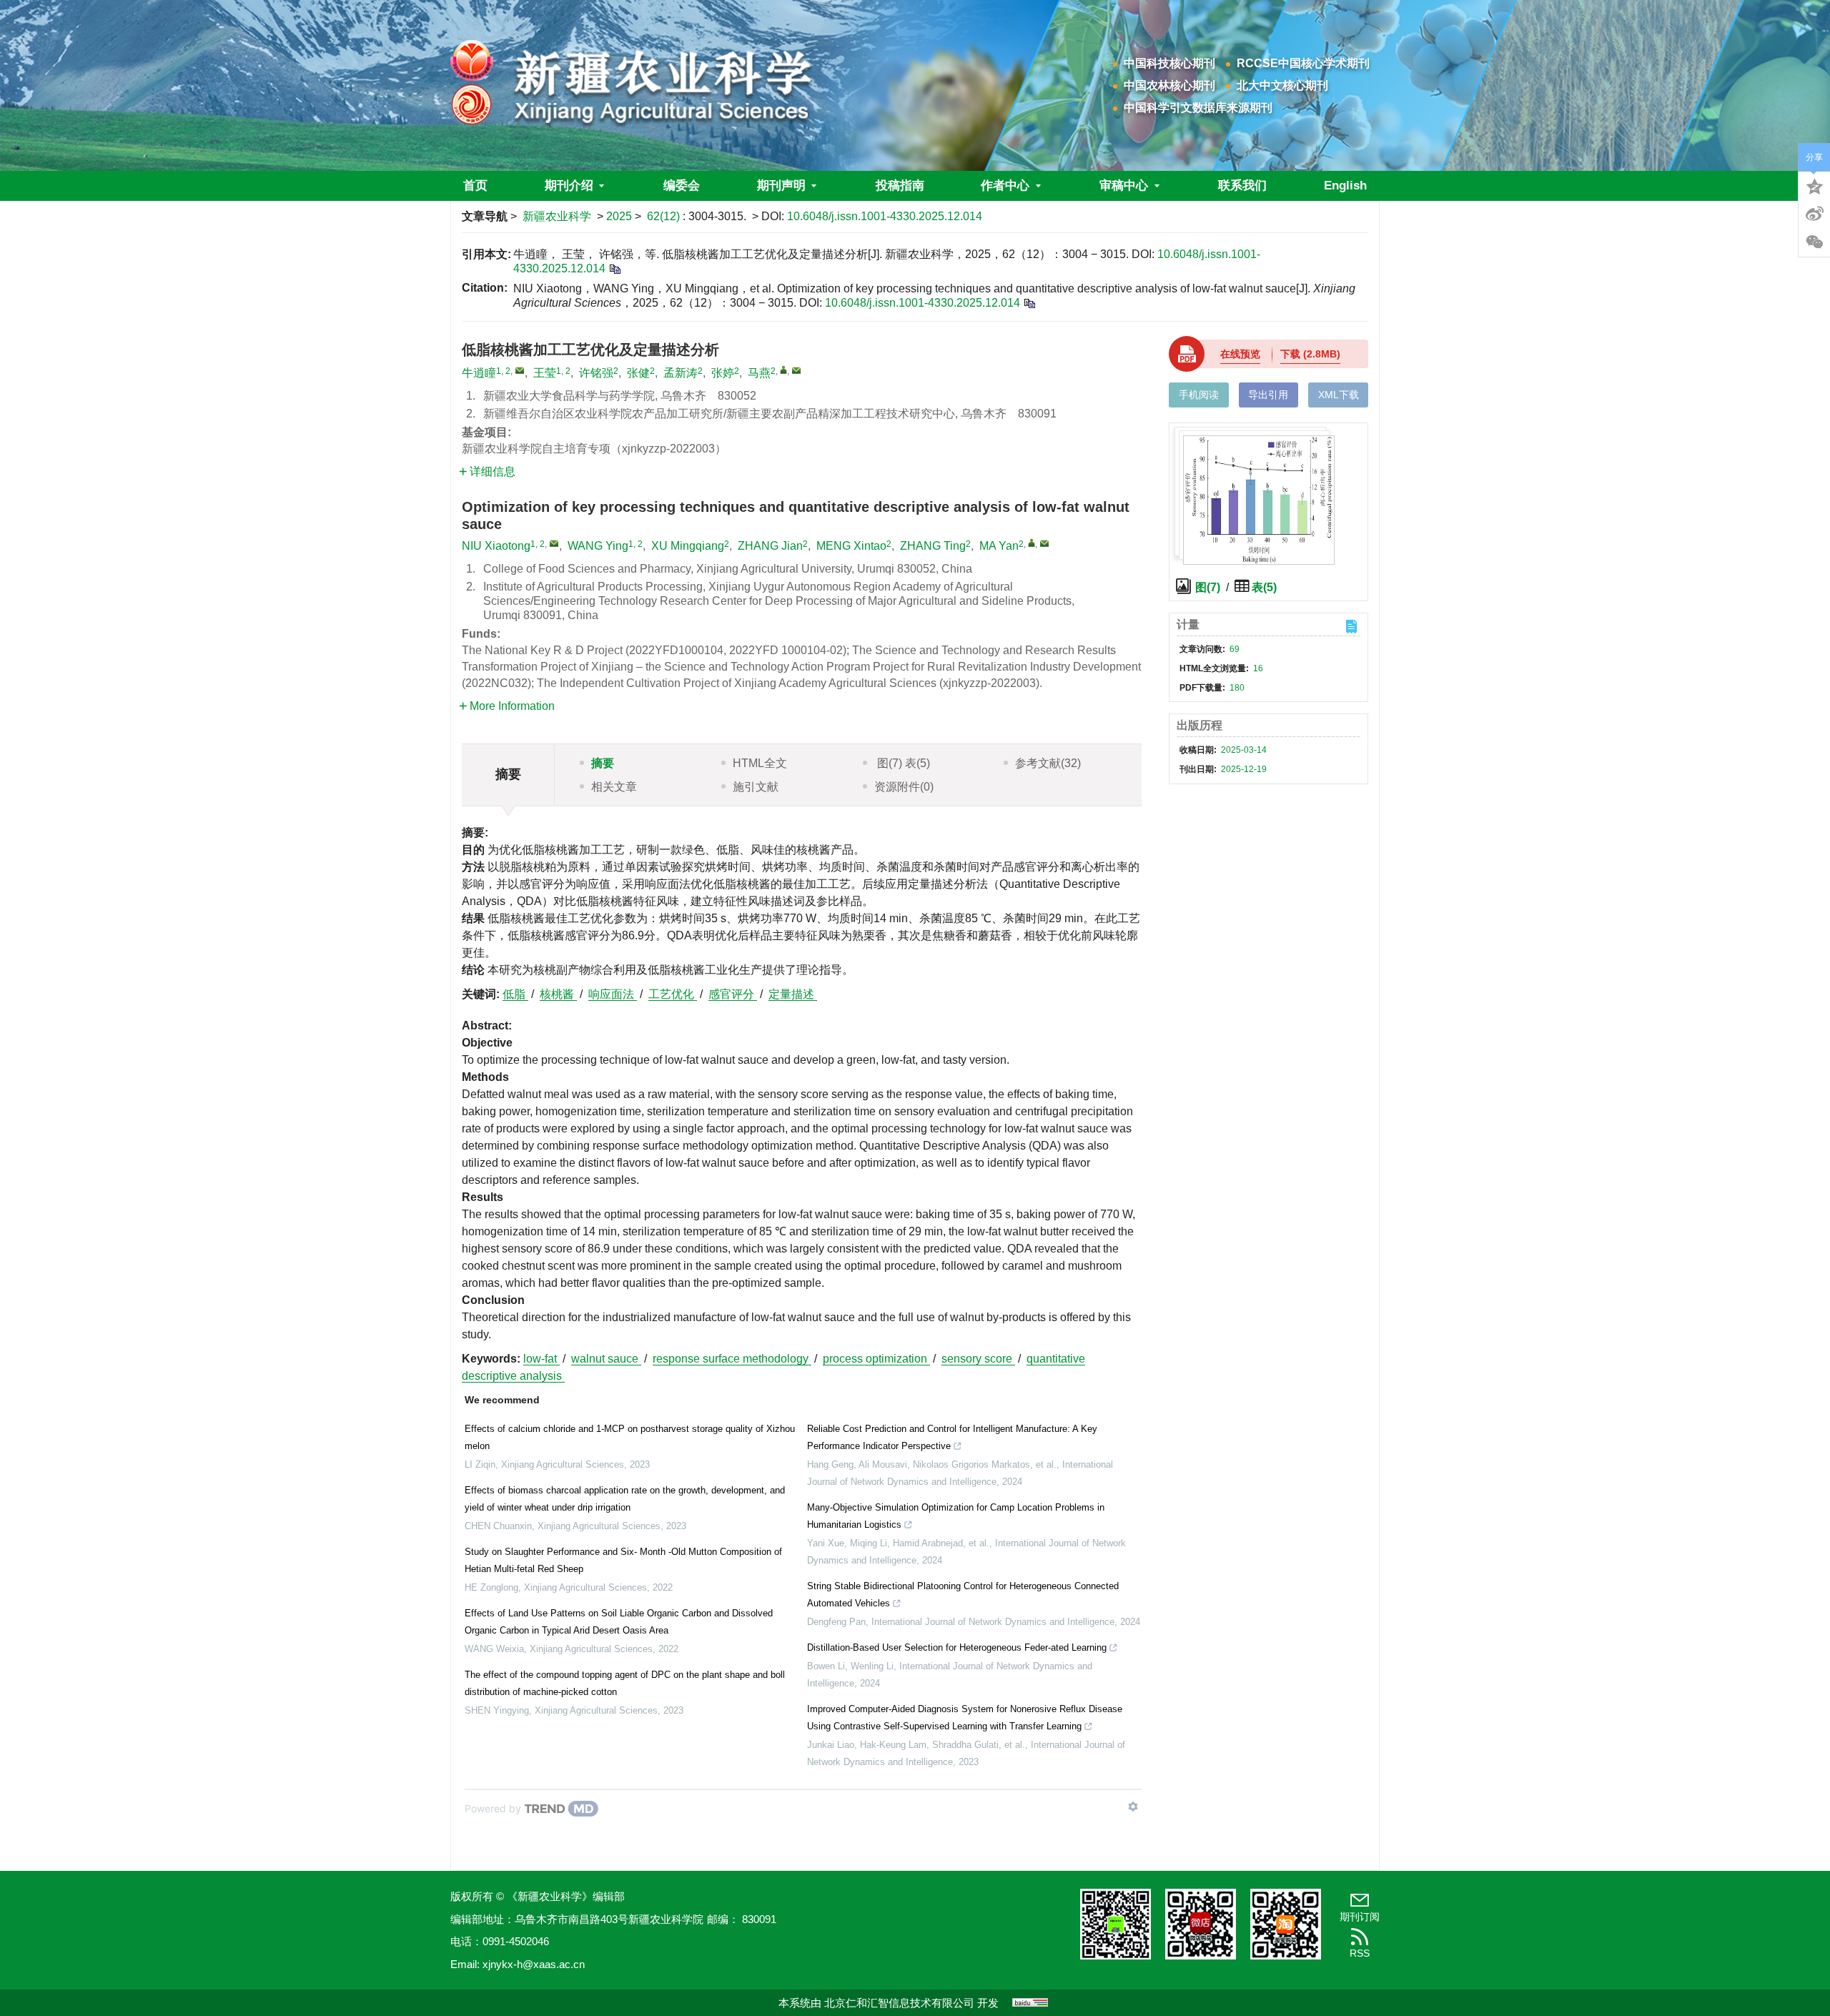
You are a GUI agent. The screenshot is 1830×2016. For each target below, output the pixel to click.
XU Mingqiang (688, 546)
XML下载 (1339, 395)
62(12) (665, 216)
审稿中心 (1124, 186)
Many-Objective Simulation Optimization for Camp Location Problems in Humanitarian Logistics (956, 1516)
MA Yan (999, 546)
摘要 (603, 763)
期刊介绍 (569, 186)
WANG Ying (598, 546)
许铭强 (596, 373)
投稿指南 (900, 186)
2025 (619, 216)
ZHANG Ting (933, 546)
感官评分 (733, 994)
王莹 (545, 373)
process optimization (876, 1359)
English (1345, 186)
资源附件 (904, 787)
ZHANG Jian (770, 546)
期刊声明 (781, 186)
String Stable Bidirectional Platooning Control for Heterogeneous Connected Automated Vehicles (963, 1595)
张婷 (723, 373)
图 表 (902, 763)
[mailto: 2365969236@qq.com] (554, 543)
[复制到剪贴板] (614, 268)
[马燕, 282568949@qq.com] (783, 370)
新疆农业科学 (557, 216)
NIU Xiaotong (496, 546)
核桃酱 (558, 994)
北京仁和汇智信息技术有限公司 (899, 2003)
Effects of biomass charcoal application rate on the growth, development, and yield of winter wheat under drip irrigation (625, 1499)
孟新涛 (681, 373)
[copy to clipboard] (1029, 303)
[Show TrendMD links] (1133, 1807)
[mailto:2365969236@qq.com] (520, 370)
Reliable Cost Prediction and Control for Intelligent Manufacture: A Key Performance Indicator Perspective (952, 1437)
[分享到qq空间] (1814, 185)
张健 (638, 373)
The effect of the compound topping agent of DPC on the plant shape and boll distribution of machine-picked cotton (625, 1683)
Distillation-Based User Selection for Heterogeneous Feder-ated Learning (957, 1647)
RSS (1360, 1953)
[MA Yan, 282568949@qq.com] (1032, 543)
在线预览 (1240, 354)
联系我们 (1242, 186)
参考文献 (1048, 763)
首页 (475, 186)
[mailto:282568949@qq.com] (796, 370)
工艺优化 (673, 994)
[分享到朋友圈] (1814, 242)
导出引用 (1268, 395)
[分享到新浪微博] (1814, 214)
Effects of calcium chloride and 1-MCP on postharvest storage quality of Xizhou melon (630, 1437)
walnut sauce (606, 1359)
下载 (1310, 354)
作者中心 (1005, 186)
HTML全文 (760, 763)
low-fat (541, 1359)
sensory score (978, 1359)
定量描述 (793, 994)
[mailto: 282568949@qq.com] (1044, 543)
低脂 (515, 994)
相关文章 (614, 787)
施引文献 (756, 787)
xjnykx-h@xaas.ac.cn (534, 1964)
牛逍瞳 (479, 373)
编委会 (682, 186)
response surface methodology (732, 1359)
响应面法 (613, 994)
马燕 (759, 373)
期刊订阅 (1360, 1917)
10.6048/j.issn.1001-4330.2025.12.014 (885, 216)
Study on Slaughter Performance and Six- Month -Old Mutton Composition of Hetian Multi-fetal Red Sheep (623, 1560)
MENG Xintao (851, 546)
